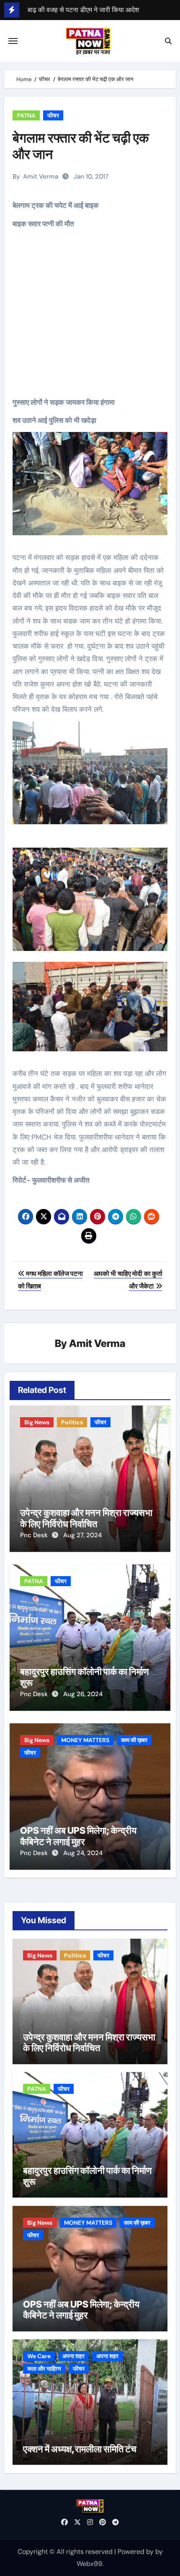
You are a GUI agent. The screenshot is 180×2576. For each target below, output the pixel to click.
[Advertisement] (91, 319)
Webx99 (89, 2564)
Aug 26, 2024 (83, 1694)
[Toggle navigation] (13, 41)
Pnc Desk (35, 1535)
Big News (37, 1422)
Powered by (136, 2552)
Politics (72, 1422)
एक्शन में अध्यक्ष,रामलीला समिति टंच (80, 2449)
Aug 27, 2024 (82, 1535)
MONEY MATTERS (85, 1740)
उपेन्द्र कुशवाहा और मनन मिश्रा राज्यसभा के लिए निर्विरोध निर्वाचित (86, 1518)
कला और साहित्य (44, 2369)
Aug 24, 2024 (83, 1853)
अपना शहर (73, 2356)
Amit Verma (41, 176)
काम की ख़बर (134, 1740)
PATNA (26, 115)
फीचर (53, 115)
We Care (39, 2356)
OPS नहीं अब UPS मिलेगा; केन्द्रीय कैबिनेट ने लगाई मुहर (78, 1836)
